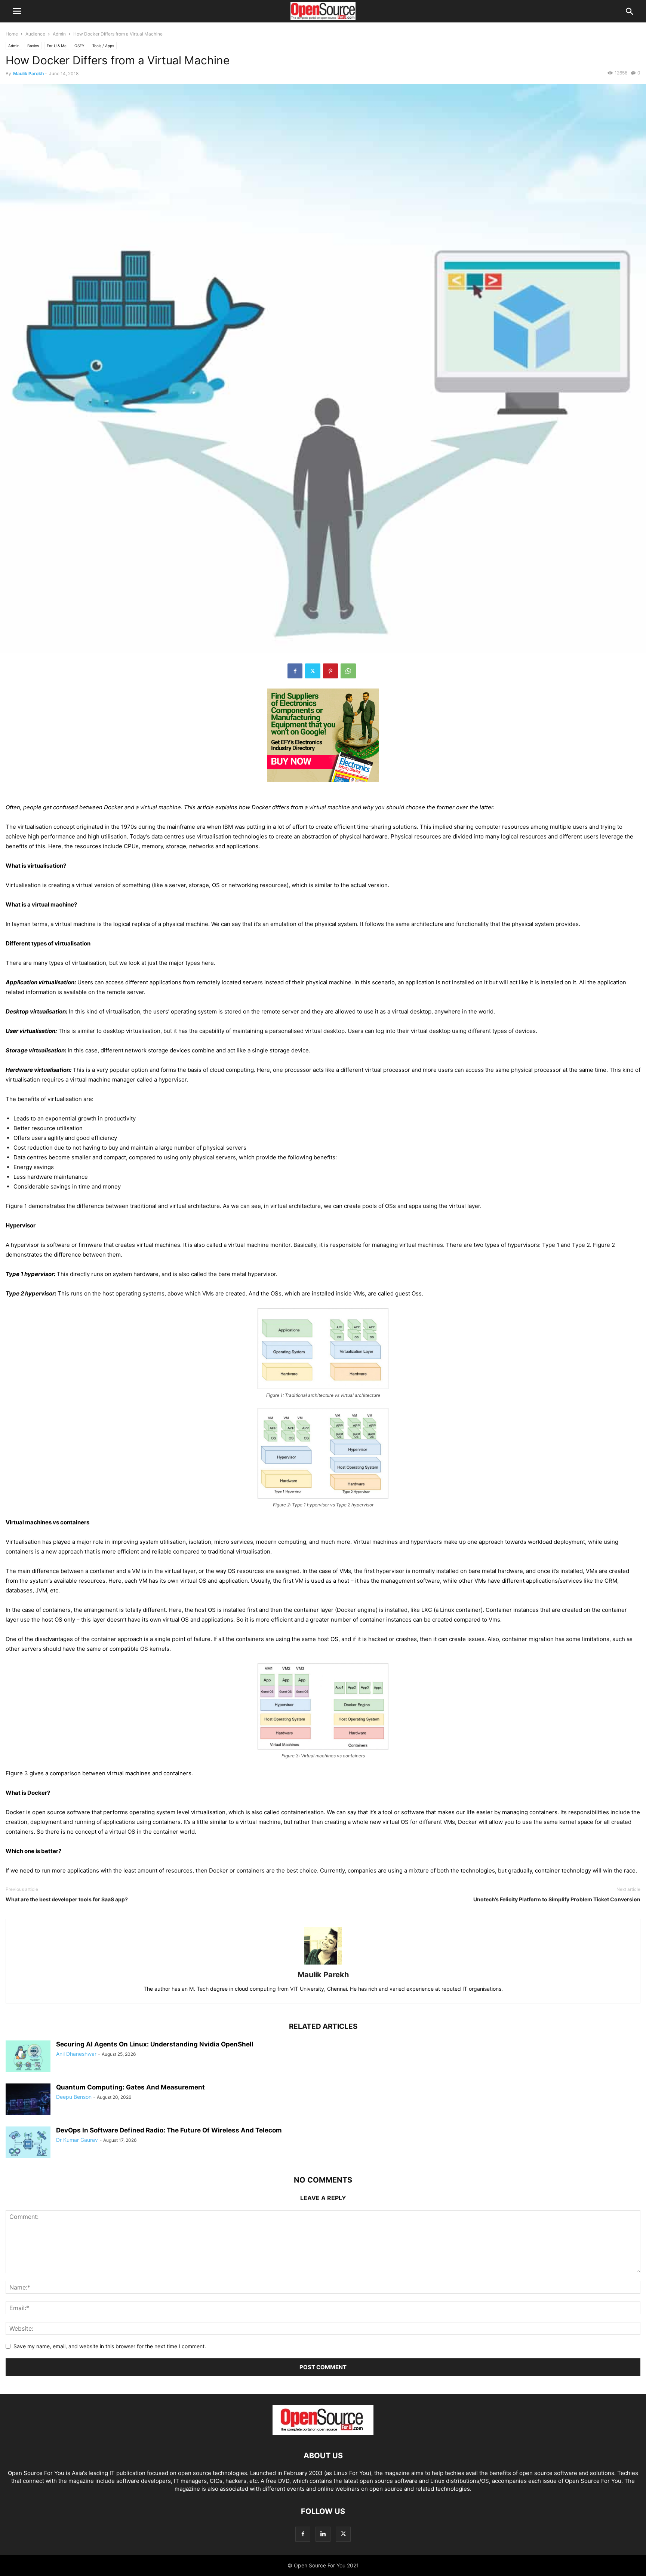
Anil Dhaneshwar (76, 2054)
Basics (33, 46)
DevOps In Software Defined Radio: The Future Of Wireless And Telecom (169, 2130)
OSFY (79, 46)
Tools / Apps (103, 46)
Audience (35, 34)
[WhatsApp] (348, 671)
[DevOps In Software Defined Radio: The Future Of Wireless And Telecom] (28, 2143)
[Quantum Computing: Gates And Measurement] (28, 2100)
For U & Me (57, 46)
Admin (59, 34)
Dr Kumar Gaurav (77, 2140)
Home (12, 34)
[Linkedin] (323, 2534)
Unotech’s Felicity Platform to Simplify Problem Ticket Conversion (557, 1899)
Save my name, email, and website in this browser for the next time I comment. (110, 2346)
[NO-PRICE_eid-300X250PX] (323, 788)
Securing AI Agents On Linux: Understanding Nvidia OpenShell (155, 2044)
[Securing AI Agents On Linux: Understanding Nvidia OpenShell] (28, 2057)
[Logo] (323, 2433)
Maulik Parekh (28, 73)
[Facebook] (295, 671)
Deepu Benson (74, 2097)
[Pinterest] (330, 671)
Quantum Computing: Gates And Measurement (130, 2087)
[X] (313, 671)
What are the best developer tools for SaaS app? (67, 1899)
